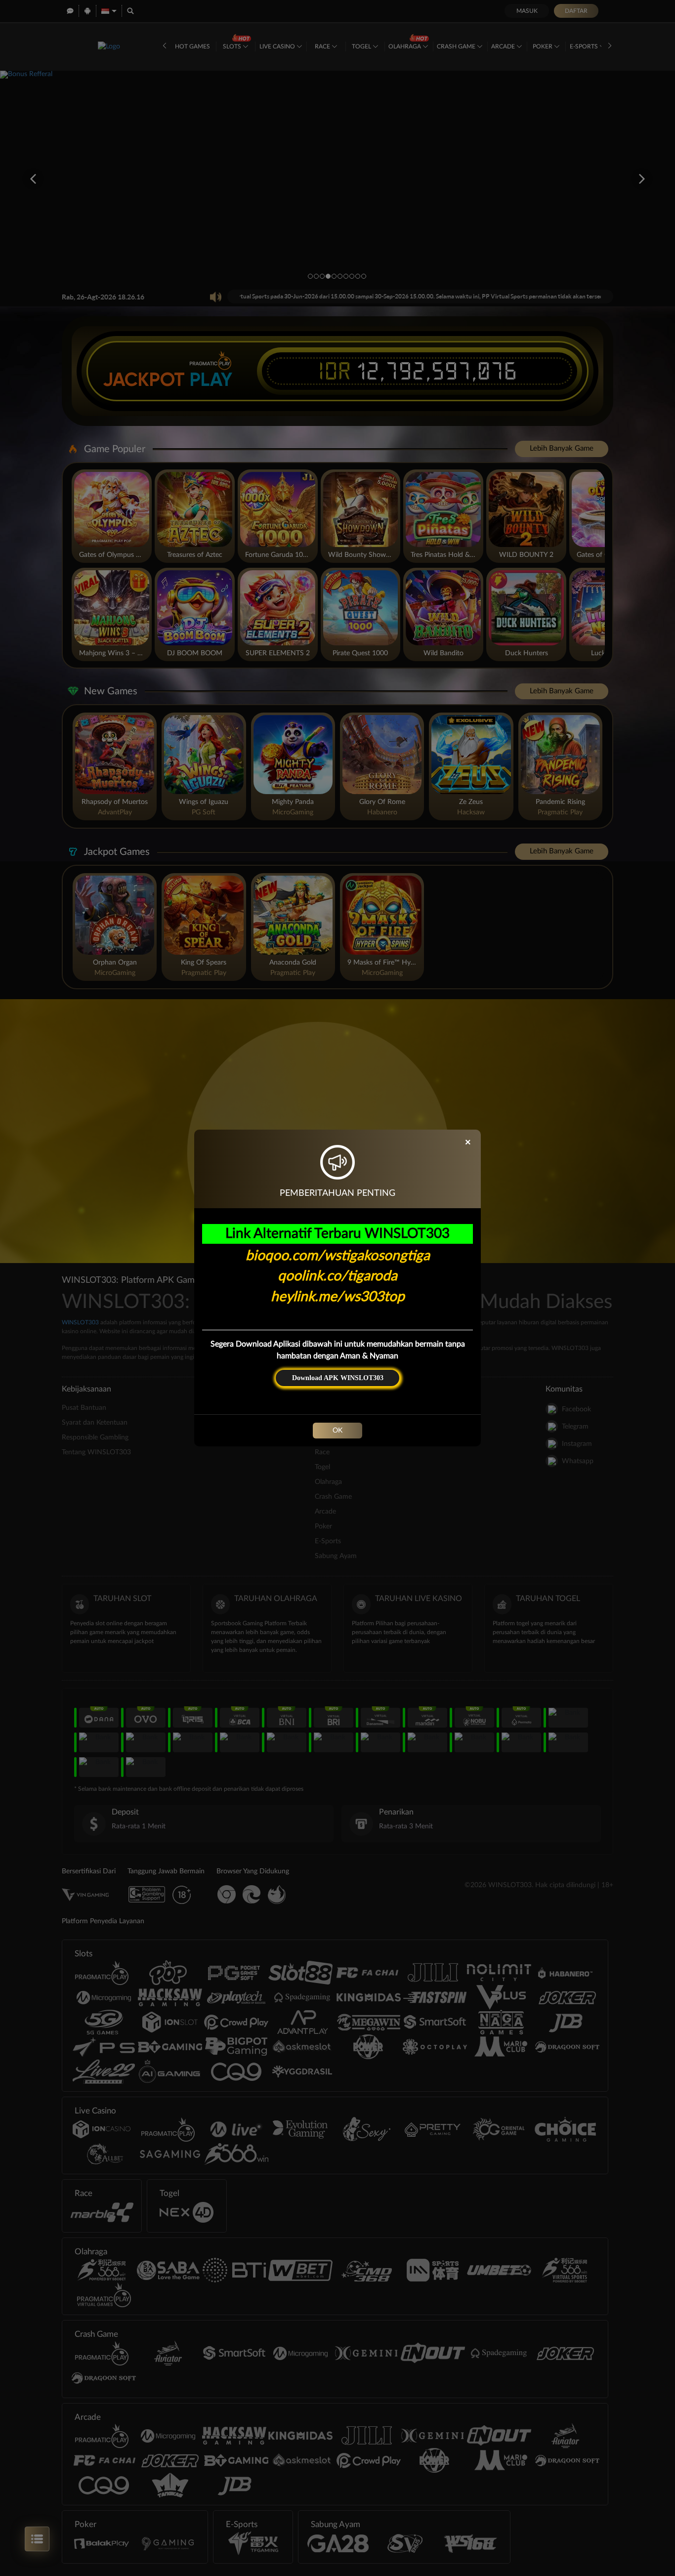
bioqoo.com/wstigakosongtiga (338, 1256)
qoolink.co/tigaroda (337, 1276)
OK (337, 1431)
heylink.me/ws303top (338, 1297)
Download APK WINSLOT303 (338, 1378)
